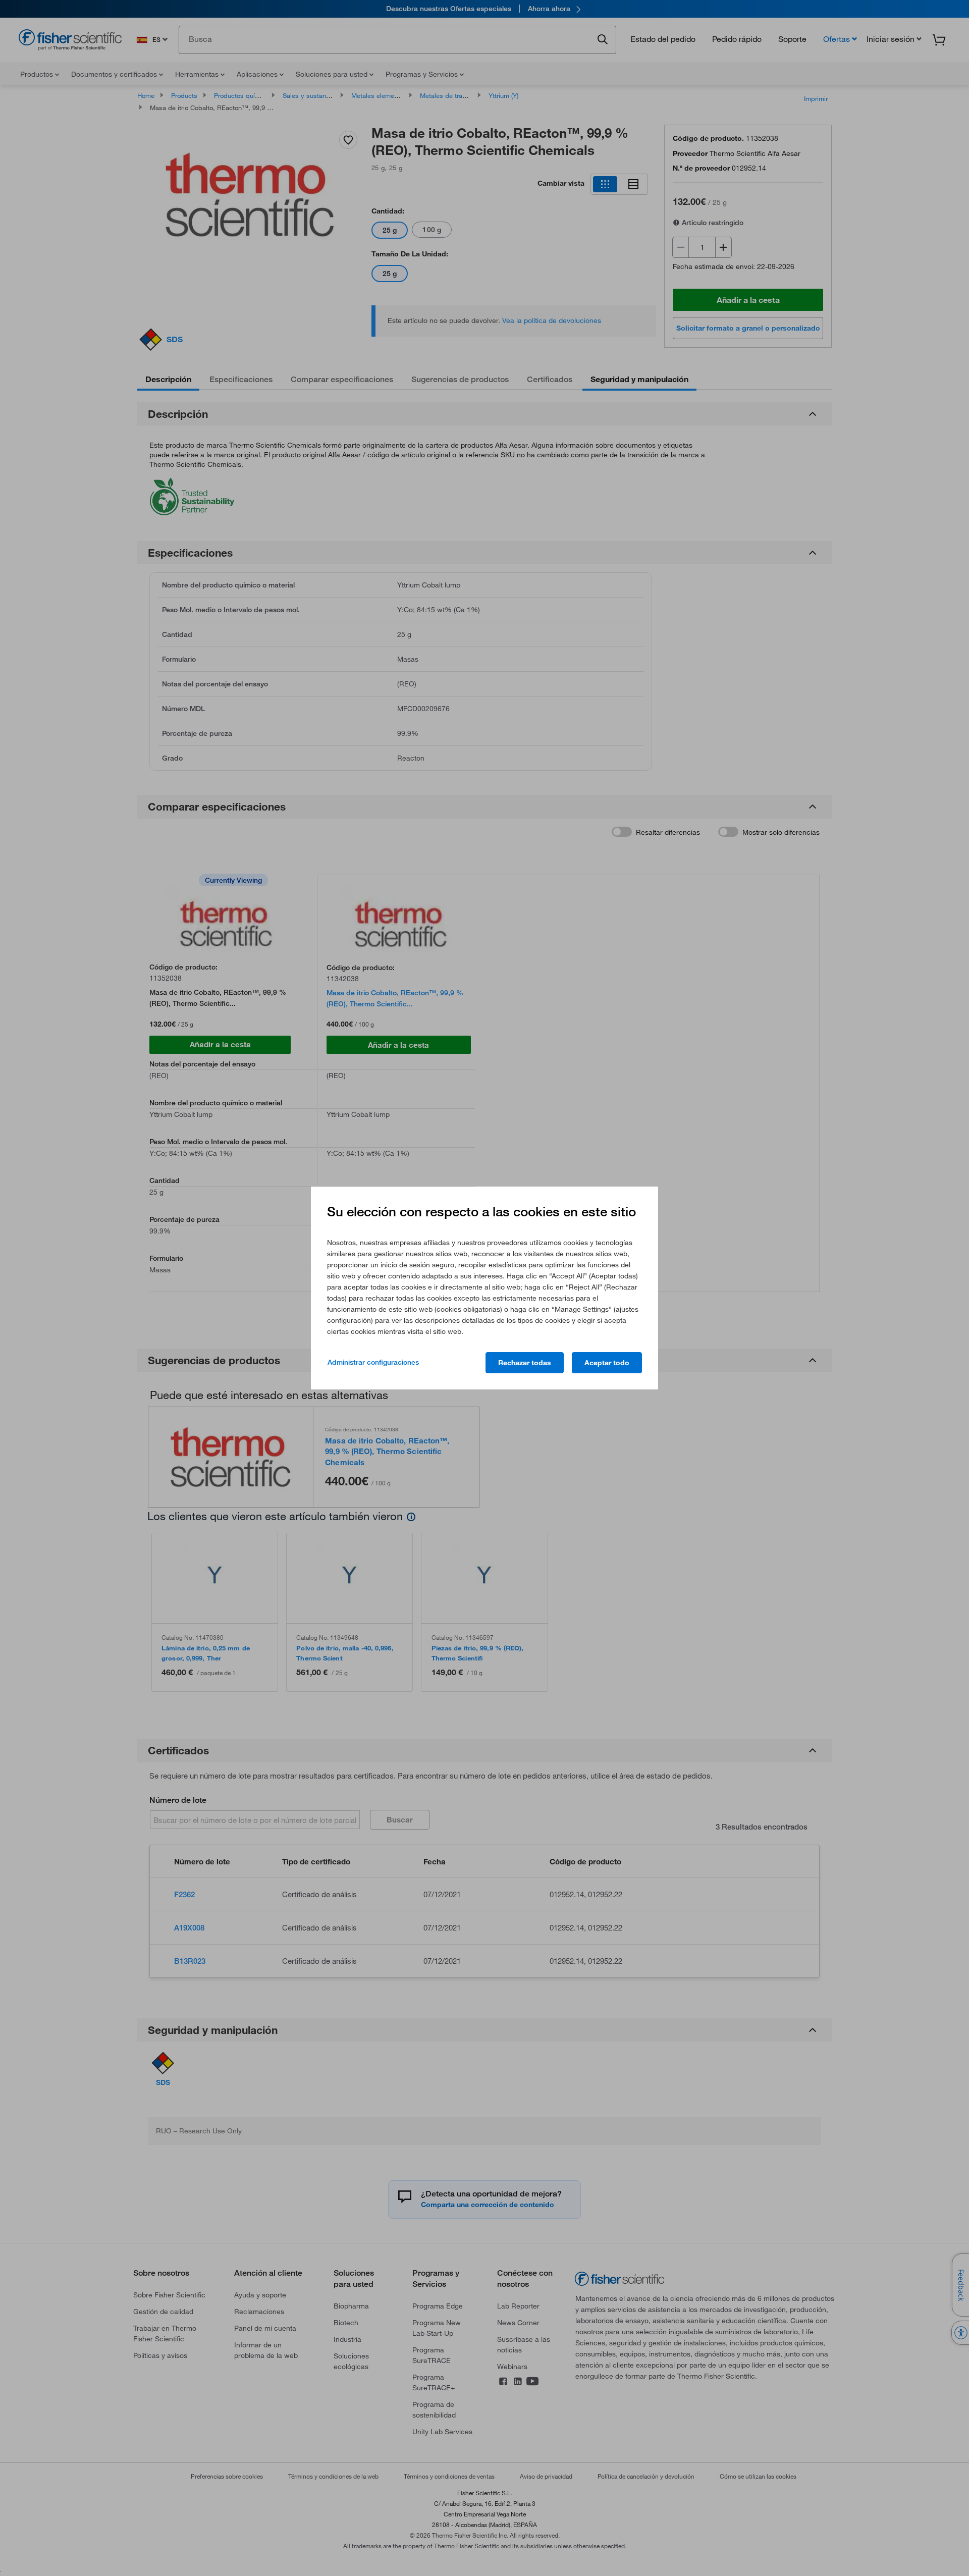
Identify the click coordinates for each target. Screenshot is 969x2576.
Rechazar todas (525, 1363)
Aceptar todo (607, 1363)
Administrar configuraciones (373, 1362)
